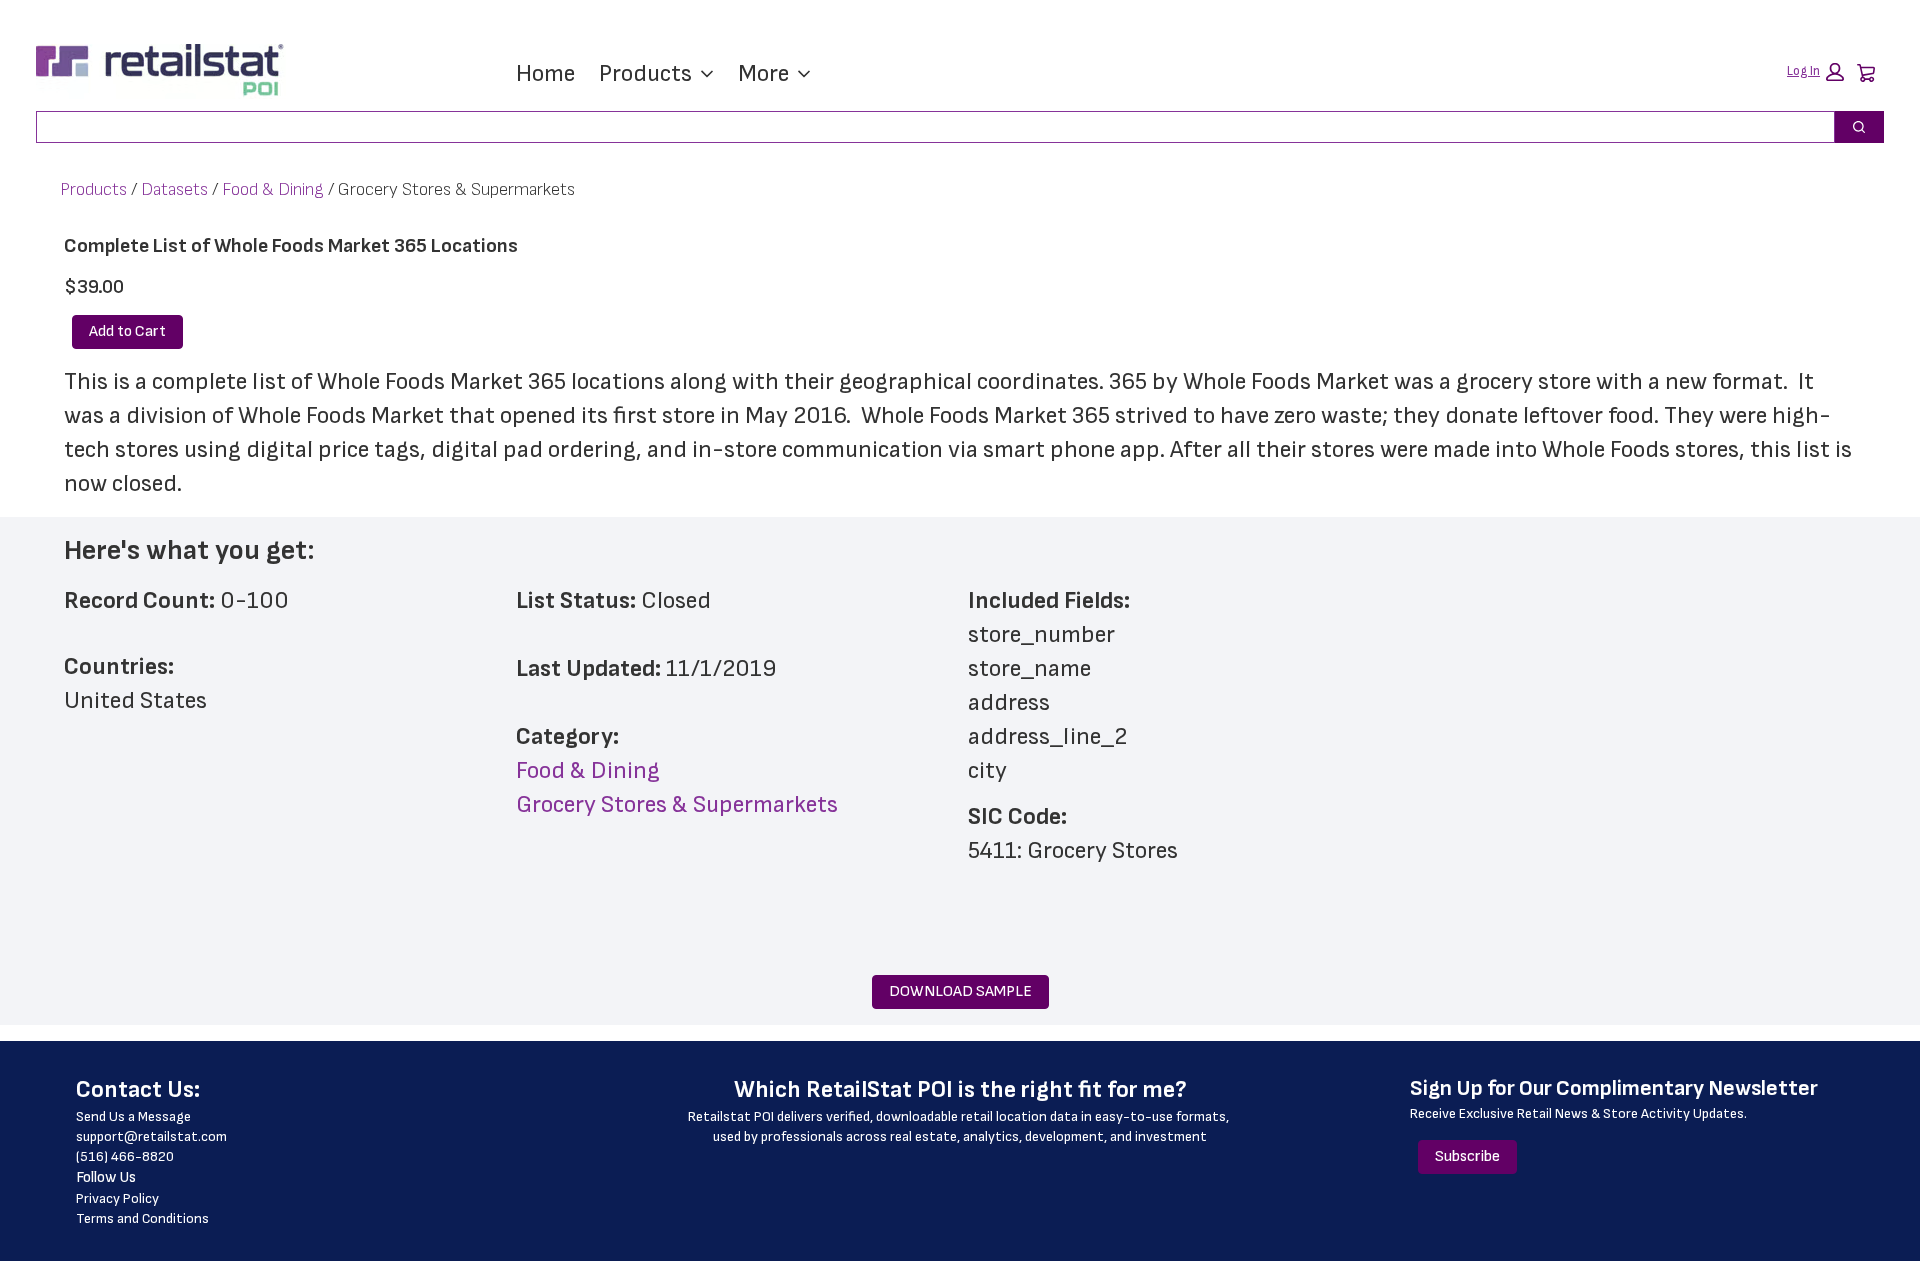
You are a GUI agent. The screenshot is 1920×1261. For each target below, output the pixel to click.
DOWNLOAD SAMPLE (960, 991)
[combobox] (927, 127)
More (763, 73)
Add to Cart (127, 331)
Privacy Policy (117, 1198)
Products (645, 73)
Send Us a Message (133, 1116)
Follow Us (106, 1177)
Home (545, 73)
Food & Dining (273, 189)
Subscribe (1467, 1156)
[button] (1815, 72)
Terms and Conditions (142, 1218)
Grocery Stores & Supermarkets (677, 804)
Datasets (174, 189)
